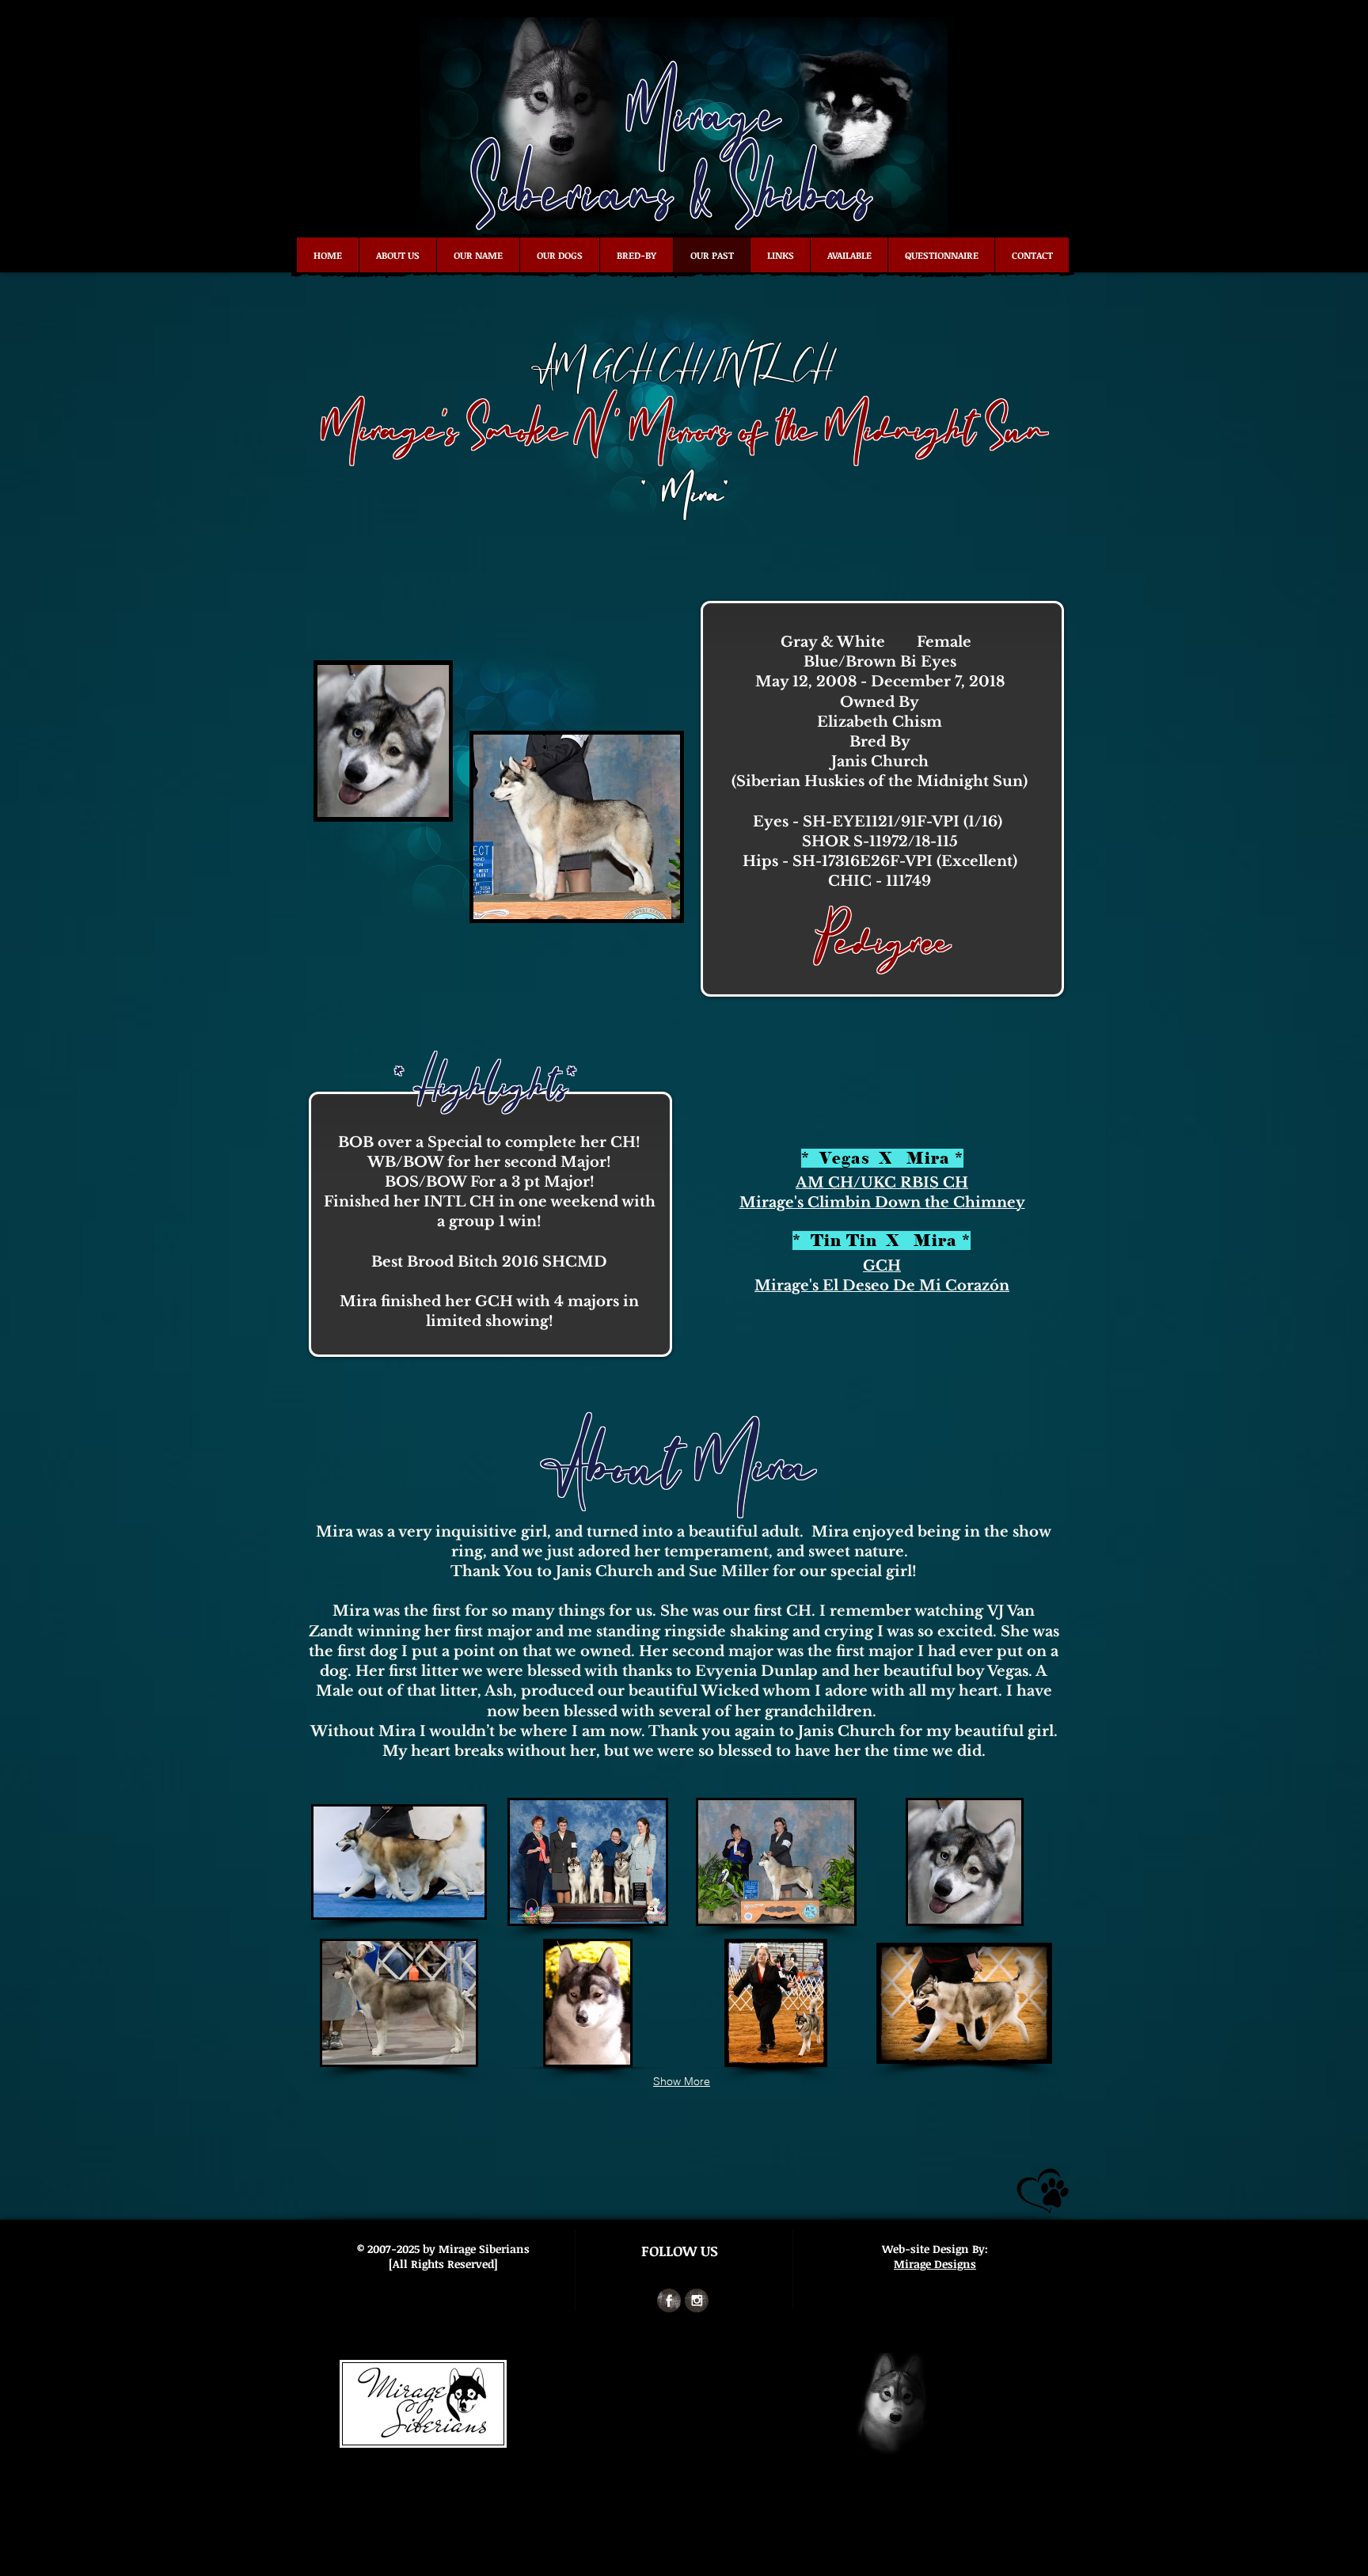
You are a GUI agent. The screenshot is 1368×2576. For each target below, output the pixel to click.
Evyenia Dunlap (756, 1671)
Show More (682, 2081)
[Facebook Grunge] (669, 2301)
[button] (399, 1862)
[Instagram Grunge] (697, 2301)
